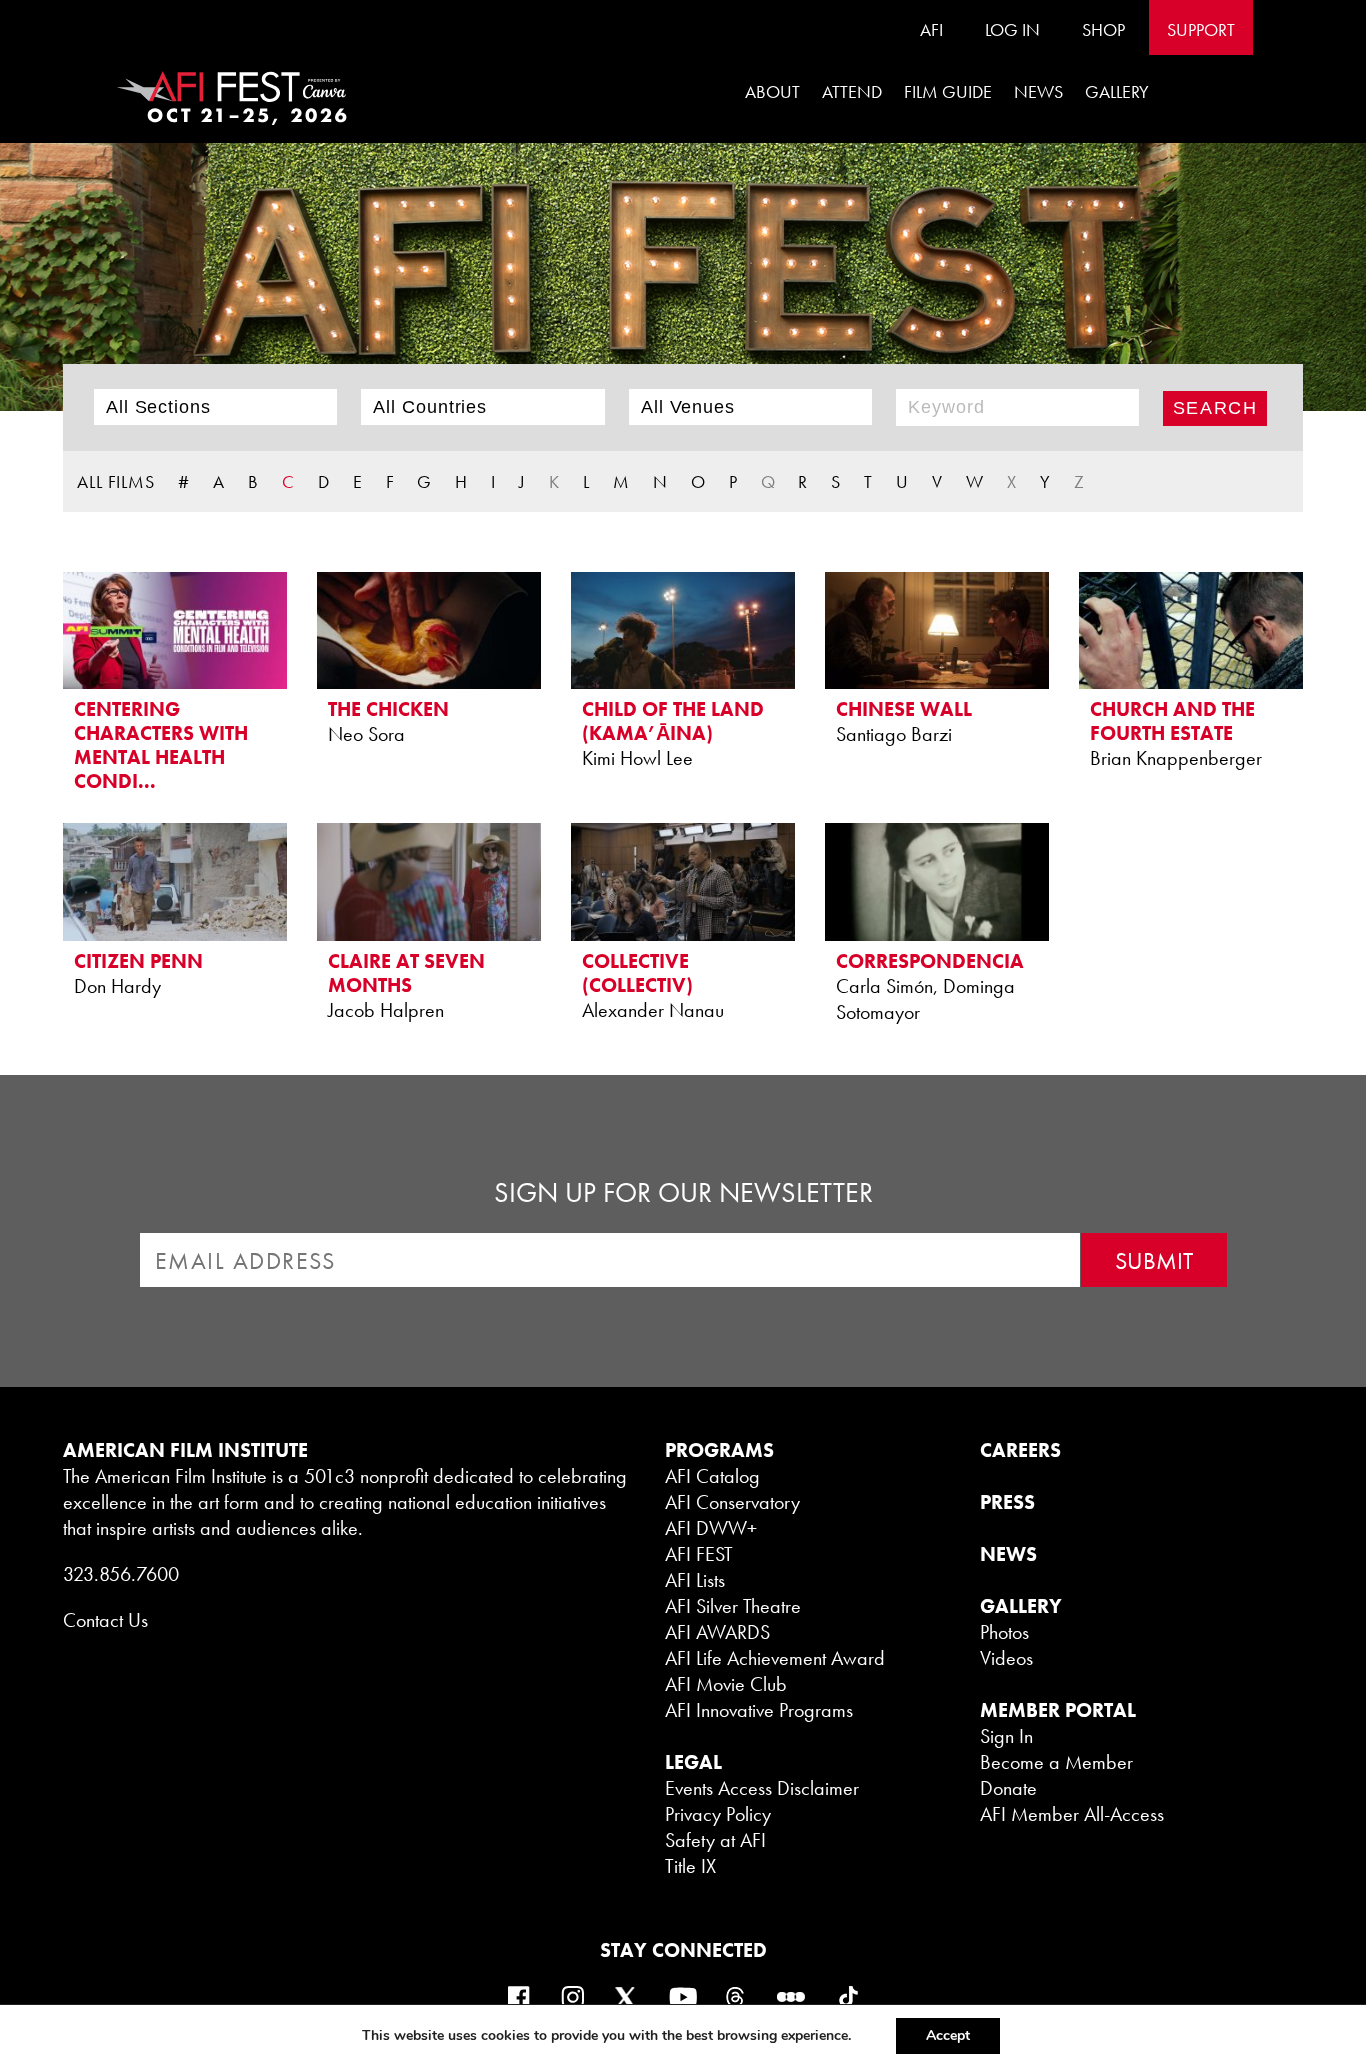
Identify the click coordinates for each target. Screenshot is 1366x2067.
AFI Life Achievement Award (775, 1658)
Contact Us (105, 1620)
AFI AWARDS (717, 1632)
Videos (1006, 1658)
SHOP (1103, 29)
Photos (1004, 1632)
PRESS (1007, 1502)
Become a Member (1056, 1762)
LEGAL (693, 1762)
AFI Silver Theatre (733, 1606)
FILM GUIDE (948, 91)
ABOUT (772, 91)
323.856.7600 (121, 1574)
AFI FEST (699, 1554)
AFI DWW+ (711, 1528)
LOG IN (1012, 29)
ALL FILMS (116, 481)
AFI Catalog (712, 1476)
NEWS (1008, 1554)
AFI (931, 29)
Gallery (1117, 91)
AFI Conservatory (732, 1502)
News (1038, 91)
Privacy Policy (718, 1814)
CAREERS (1020, 1450)
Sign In (1006, 1736)
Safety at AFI (715, 1840)
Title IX (690, 1866)
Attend (852, 91)
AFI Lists (695, 1580)
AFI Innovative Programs (759, 1710)
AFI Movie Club (726, 1684)
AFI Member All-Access (1072, 1814)
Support (1201, 29)
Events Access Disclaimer (762, 1788)
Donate (1008, 1788)
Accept (948, 2035)
